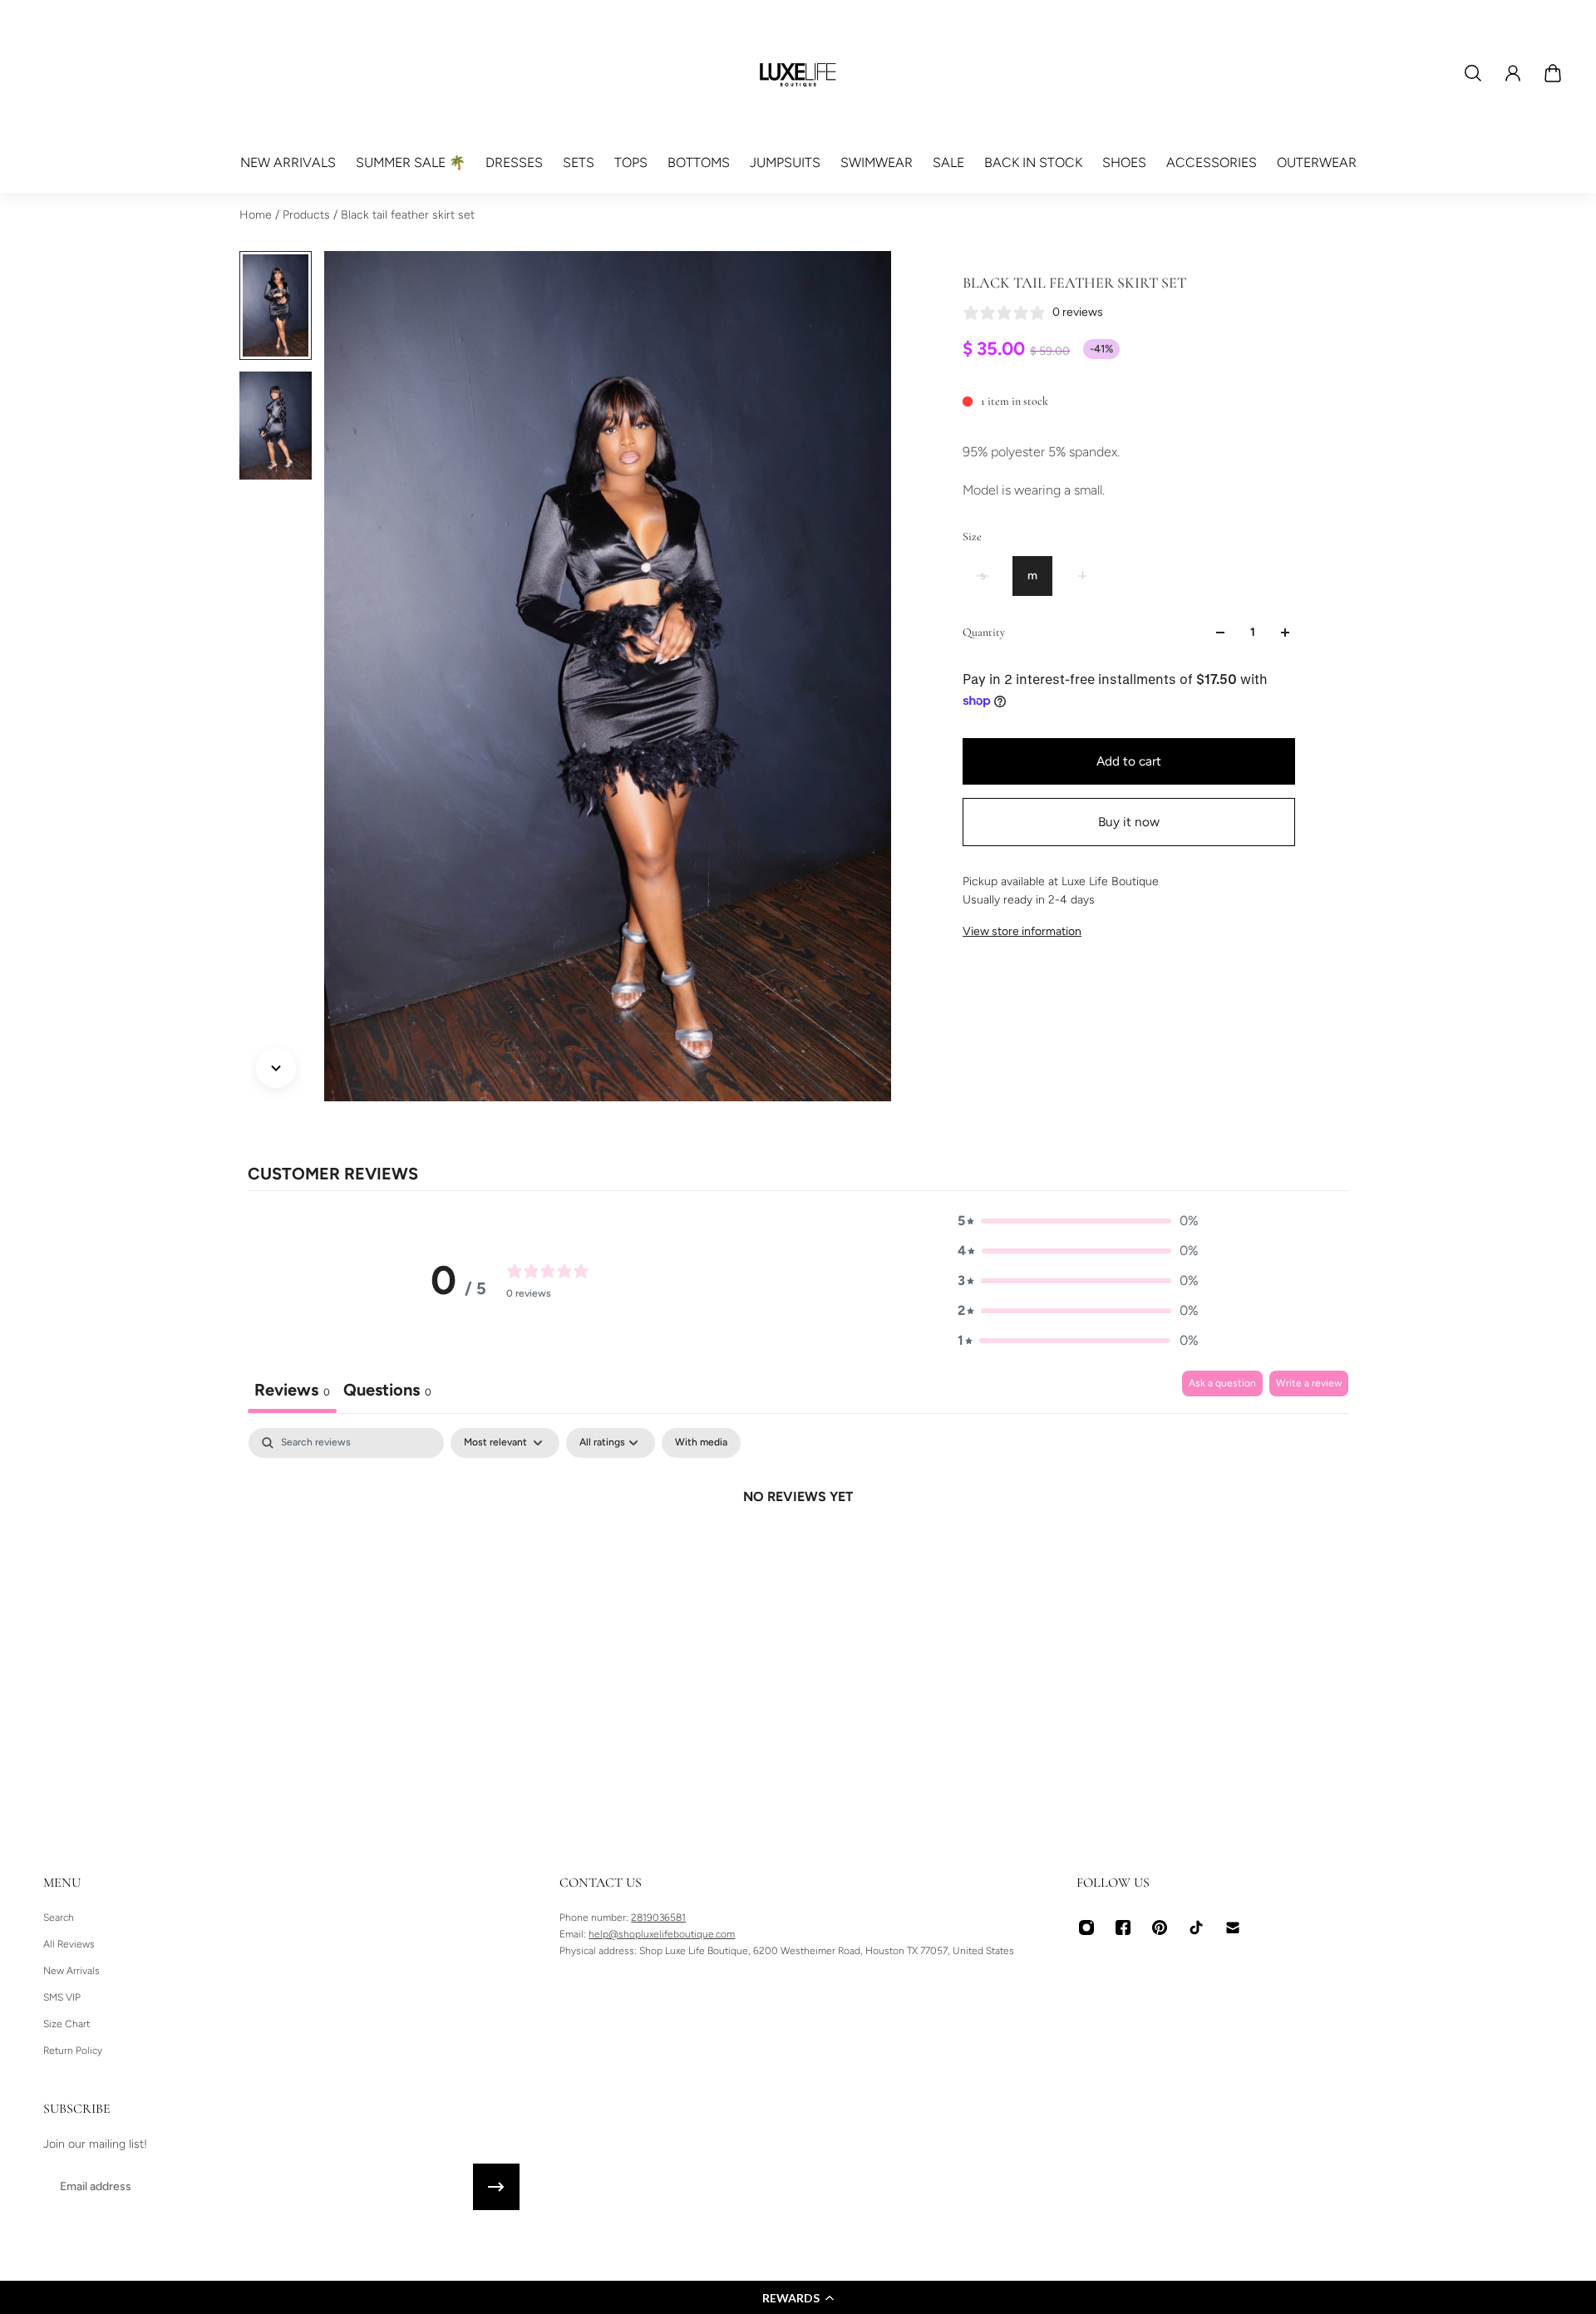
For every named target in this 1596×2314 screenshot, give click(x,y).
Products (308, 215)
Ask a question (1222, 1383)
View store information (1022, 931)
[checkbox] (701, 1443)
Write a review (1309, 1383)
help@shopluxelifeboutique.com (662, 1934)
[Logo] (798, 73)
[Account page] (1513, 73)
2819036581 (658, 1918)
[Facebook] (1123, 1928)
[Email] (1233, 1928)
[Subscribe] (496, 2187)
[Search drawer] (1473, 73)
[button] (798, 2297)
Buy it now (1129, 822)
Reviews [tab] (292, 1390)
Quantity (984, 632)
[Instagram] (1086, 1928)
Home (257, 215)
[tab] (387, 1392)
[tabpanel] (798, 1553)
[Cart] (1553, 73)
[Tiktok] (1196, 1928)
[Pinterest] (1160, 1928)
